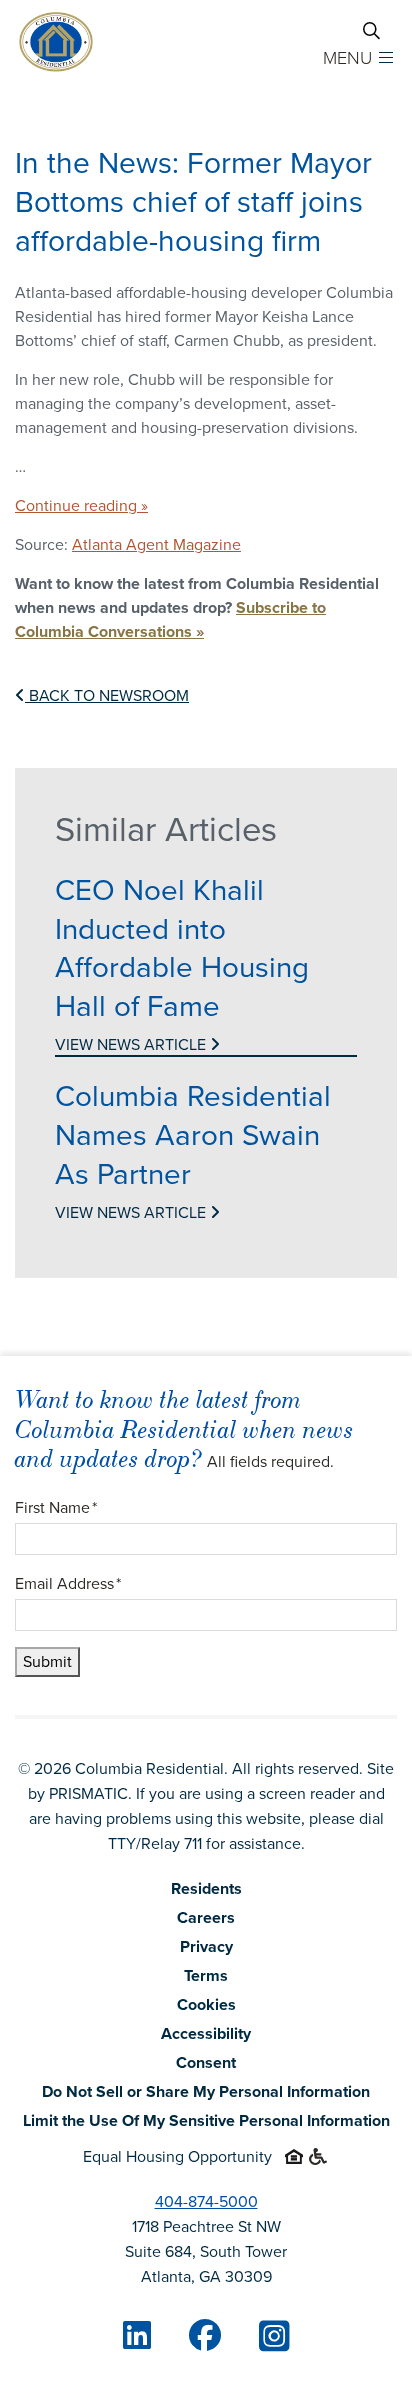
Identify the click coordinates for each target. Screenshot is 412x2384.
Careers (206, 1917)
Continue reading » (81, 505)
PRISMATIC (88, 1793)
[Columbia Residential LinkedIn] (137, 2335)
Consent (206, 2062)
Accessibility (206, 2033)
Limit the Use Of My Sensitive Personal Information (206, 2120)
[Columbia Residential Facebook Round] (205, 2335)
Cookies (206, 2004)
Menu (347, 58)
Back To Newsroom (107, 695)
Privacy (206, 1946)
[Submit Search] (371, 31)
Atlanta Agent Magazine (156, 544)
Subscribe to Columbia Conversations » (170, 619)
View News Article (132, 1044)
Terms (206, 1975)
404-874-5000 (206, 2201)
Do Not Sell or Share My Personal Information (206, 2091)
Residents (206, 1888)
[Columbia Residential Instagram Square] (274, 2336)
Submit (47, 1661)
